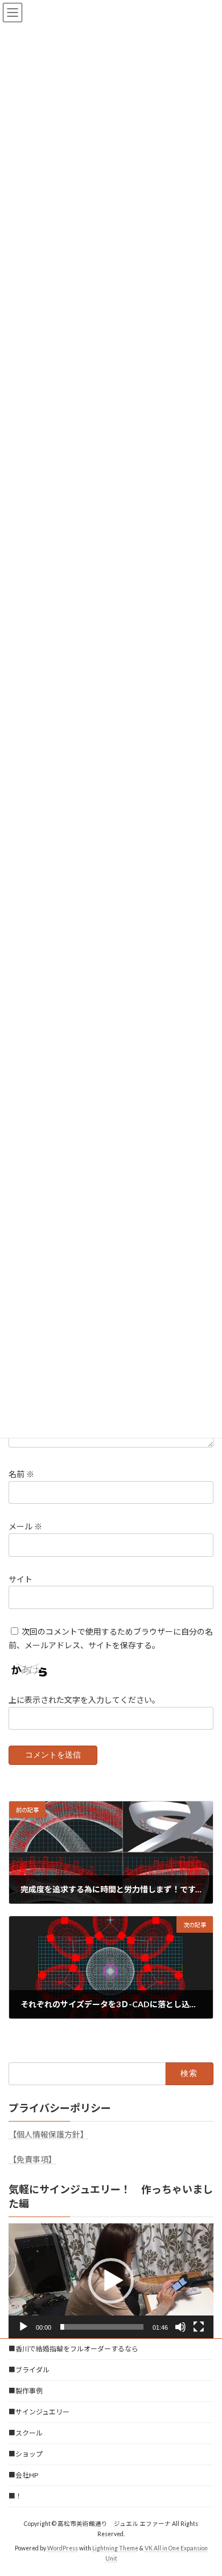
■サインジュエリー (39, 2412)
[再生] (23, 2327)
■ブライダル (29, 2370)
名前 (21, 1474)
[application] (111, 2281)
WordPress (63, 2548)
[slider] (102, 2327)
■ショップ (26, 2454)
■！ (15, 2496)
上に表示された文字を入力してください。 (84, 1700)
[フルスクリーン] (199, 2327)
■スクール (26, 2433)
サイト (20, 1579)
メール (25, 1526)
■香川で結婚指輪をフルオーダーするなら (73, 2349)
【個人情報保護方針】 (48, 2134)
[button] (111, 2281)
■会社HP (23, 2475)
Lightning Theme (115, 2548)
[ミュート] (180, 2327)
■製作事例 (26, 2391)
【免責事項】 (32, 2159)
